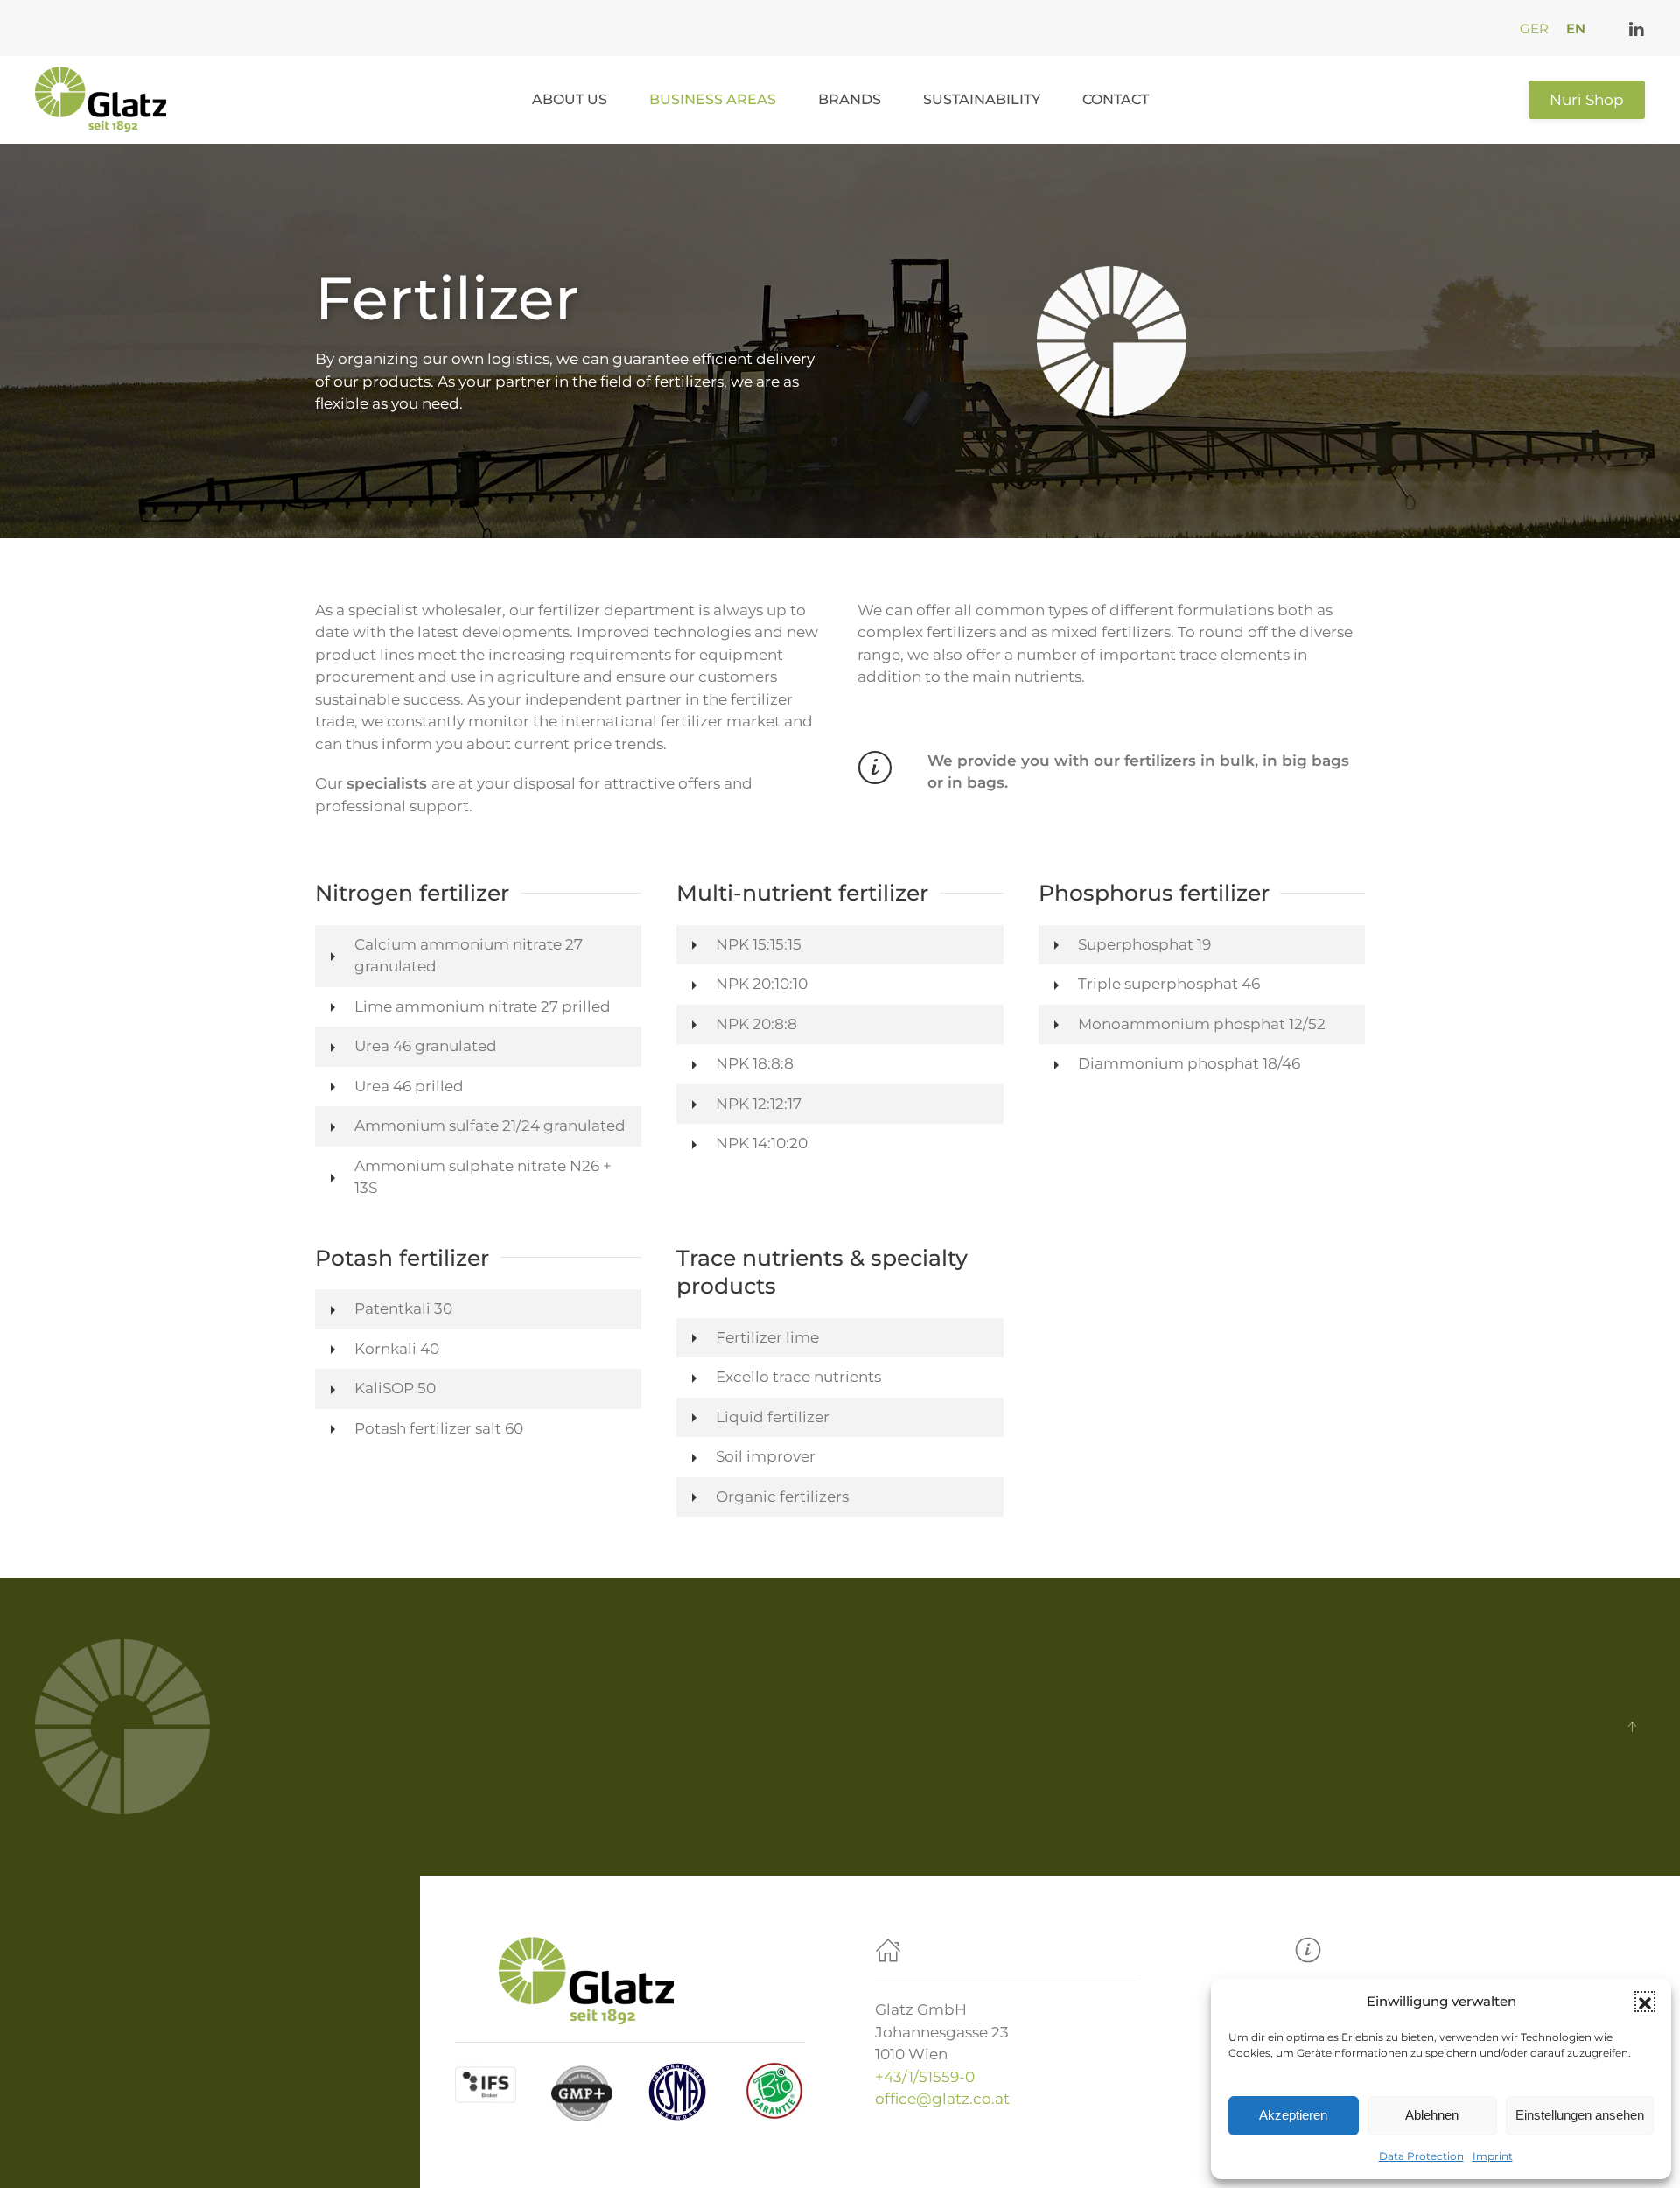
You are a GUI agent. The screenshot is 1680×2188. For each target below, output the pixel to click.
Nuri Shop (1587, 100)
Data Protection (1421, 2156)
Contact (1116, 99)
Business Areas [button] (713, 99)
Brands (850, 99)
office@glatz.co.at (942, 2099)
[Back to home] (104, 100)
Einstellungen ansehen (1580, 2115)
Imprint (1493, 2156)
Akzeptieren (1293, 2115)
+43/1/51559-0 (925, 2077)
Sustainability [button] (982, 99)
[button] (1645, 2002)
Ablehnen (1432, 2115)
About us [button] (570, 99)
